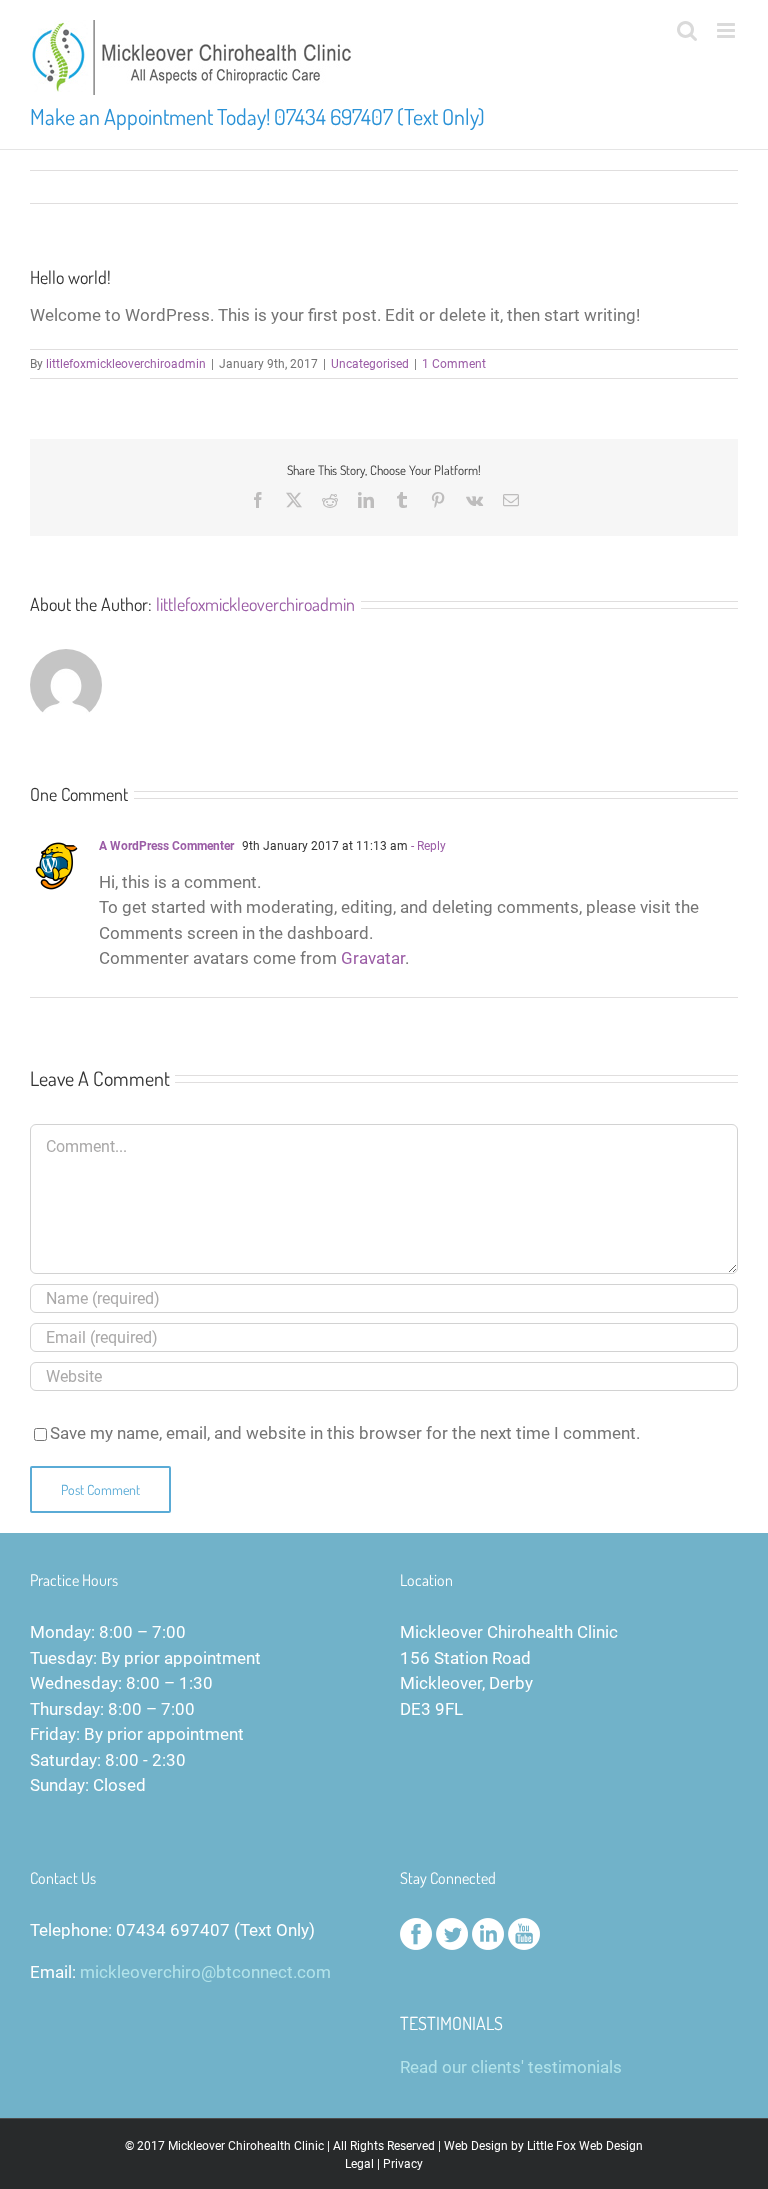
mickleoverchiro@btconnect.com (205, 1972)
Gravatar (373, 958)
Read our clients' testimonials (511, 2067)
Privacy (403, 2164)
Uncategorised (370, 364)
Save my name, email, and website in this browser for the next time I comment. (345, 1433)
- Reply (427, 846)
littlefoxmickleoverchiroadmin (126, 364)
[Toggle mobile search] (687, 30)
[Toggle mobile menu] (727, 30)
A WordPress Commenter (166, 846)
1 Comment (454, 364)
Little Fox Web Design (585, 2146)
